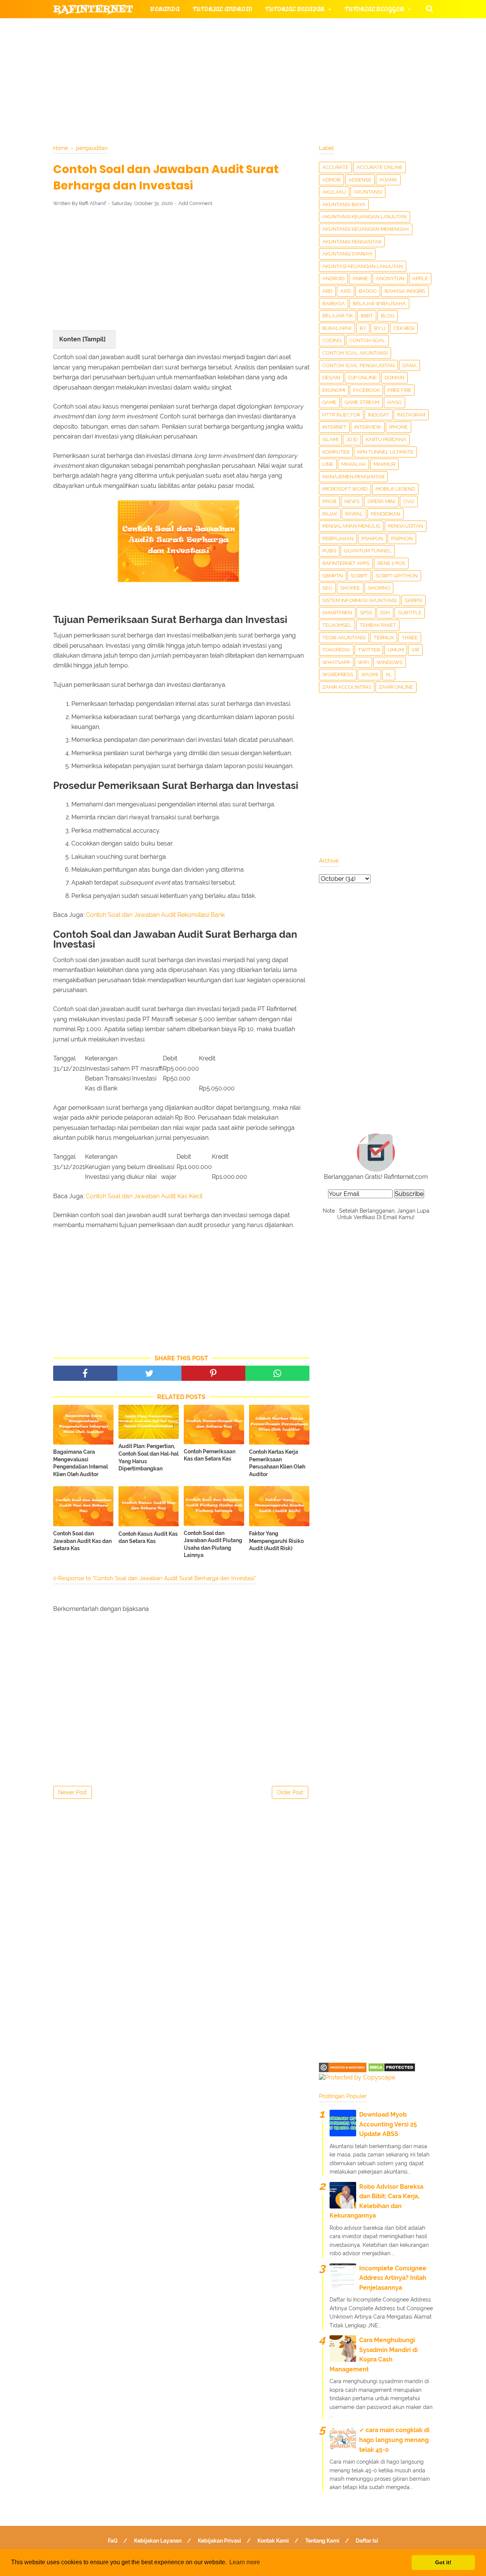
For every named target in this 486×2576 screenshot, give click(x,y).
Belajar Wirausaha (379, 304)
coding (332, 340)
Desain (331, 378)
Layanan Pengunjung (234, 83)
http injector (341, 415)
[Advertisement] (181, 268)
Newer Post (73, 1792)
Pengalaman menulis (351, 526)
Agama (388, 180)
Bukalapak (337, 328)
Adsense (360, 180)
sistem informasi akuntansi (360, 600)
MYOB (329, 501)
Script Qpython (397, 576)
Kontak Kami (273, 2541)
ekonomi (334, 390)
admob (331, 180)
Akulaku (334, 192)
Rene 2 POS (391, 563)
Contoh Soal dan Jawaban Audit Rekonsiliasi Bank (155, 915)
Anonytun (390, 278)
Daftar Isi (367, 2541)
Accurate (335, 167)
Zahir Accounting (347, 687)
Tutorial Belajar (295, 9)
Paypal (354, 514)
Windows (390, 662)
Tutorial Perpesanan (256, 46)
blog (387, 316)
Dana (409, 365)
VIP (415, 650)
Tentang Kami (322, 2541)
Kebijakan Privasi (219, 2541)
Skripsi (413, 600)
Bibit (367, 316)
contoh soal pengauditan (358, 365)
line (328, 464)
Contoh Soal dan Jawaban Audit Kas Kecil (144, 1196)
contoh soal (367, 340)
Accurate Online (379, 167)
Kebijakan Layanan (158, 2541)
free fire (399, 390)
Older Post (290, 1792)
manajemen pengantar (353, 477)
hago (394, 402)
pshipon (372, 539)
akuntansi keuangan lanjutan (364, 217)
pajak (330, 514)
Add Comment (195, 203)
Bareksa (334, 304)
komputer (336, 452)
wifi (363, 662)
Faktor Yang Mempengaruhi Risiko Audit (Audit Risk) (276, 1541)
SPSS (366, 613)
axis (346, 291)
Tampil (94, 339)
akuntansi (368, 192)
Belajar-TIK (338, 316)
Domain (394, 378)
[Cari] (429, 8)
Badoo (368, 291)
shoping (379, 588)
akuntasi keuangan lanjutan (363, 266)
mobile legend (395, 489)
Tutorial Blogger (374, 9)
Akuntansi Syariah (347, 254)
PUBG (329, 551)
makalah (353, 464)
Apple (420, 278)
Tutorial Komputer (330, 28)
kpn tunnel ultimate (385, 452)
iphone (398, 427)
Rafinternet (93, 9)
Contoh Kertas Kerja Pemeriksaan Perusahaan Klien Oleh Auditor (277, 1463)
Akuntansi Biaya (344, 204)
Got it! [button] (443, 2562)
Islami (330, 439)
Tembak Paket (378, 625)
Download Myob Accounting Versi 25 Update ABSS (388, 2124)
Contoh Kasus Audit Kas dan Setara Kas (148, 1538)
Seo (327, 588)
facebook (366, 390)
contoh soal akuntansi (355, 353)
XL (389, 674)
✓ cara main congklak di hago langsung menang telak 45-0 (394, 2440)
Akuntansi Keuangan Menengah (366, 229)
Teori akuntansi (344, 638)
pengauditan (406, 526)
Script (359, 576)
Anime (360, 278)
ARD (327, 291)
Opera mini (381, 501)
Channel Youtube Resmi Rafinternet (122, 83)
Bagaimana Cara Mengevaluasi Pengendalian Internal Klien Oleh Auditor (80, 1463)
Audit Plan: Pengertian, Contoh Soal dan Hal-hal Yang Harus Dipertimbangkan (148, 1457)
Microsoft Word (345, 489)
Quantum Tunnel (368, 551)
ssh (385, 613)
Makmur (384, 464)
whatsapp (336, 662)
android (333, 278)
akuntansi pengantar (352, 242)
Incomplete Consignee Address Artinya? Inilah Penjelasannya (393, 2278)
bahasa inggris (405, 291)
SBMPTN (333, 576)
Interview (368, 427)
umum (396, 650)
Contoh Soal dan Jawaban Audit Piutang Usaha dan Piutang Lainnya (213, 1544)
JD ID (352, 439)
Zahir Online (396, 687)
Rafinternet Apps (346, 563)
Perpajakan (338, 539)
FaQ (113, 2541)
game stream (362, 402)
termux (384, 638)
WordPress (338, 674)
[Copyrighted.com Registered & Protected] (343, 2070)
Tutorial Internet (251, 28)
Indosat (379, 415)
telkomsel (337, 625)
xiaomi (369, 674)
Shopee (350, 588)
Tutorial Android (222, 9)
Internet (334, 427)
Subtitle (410, 613)
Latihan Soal (334, 64)
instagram (411, 415)
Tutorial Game (175, 28)
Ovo (409, 501)
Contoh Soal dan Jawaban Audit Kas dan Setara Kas (82, 1541)
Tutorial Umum (339, 46)
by (363, 328)
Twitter (369, 650)
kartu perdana (386, 439)
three (410, 638)
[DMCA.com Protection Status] (392, 2070)
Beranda (165, 9)
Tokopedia (336, 650)
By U (380, 328)
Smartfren (337, 613)
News (352, 501)
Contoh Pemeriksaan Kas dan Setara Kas (210, 1455)
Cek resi (404, 328)
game (329, 402)
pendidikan (386, 514)
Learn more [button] (245, 2562)
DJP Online (362, 378)
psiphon (402, 539)
